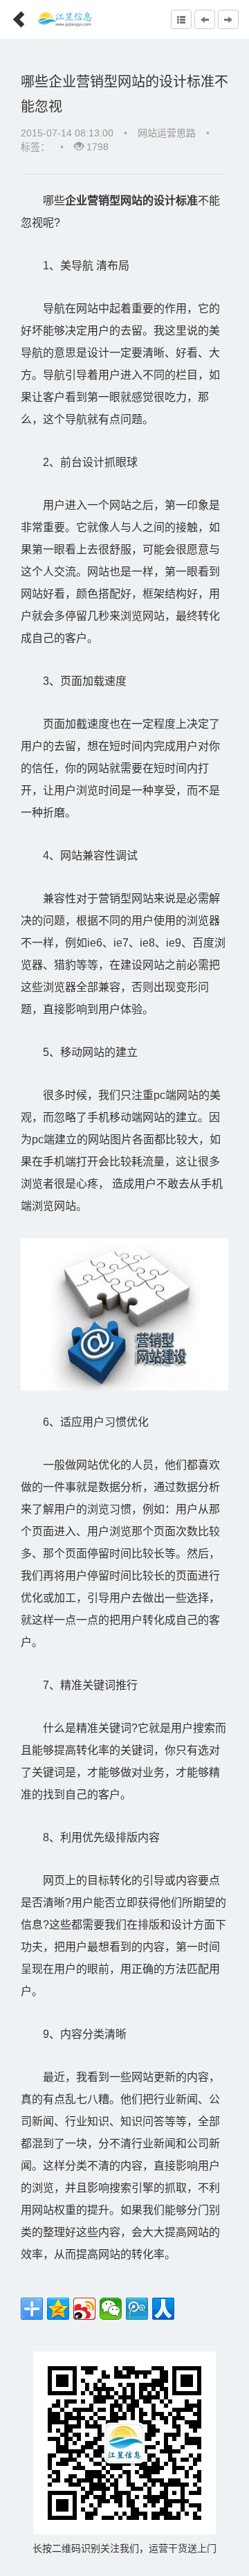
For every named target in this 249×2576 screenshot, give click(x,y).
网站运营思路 (167, 133)
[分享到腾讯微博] (137, 2309)
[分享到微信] (111, 2309)
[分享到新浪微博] (84, 2309)
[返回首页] (13, 15)
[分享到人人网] (163, 2309)
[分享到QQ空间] (58, 2309)
